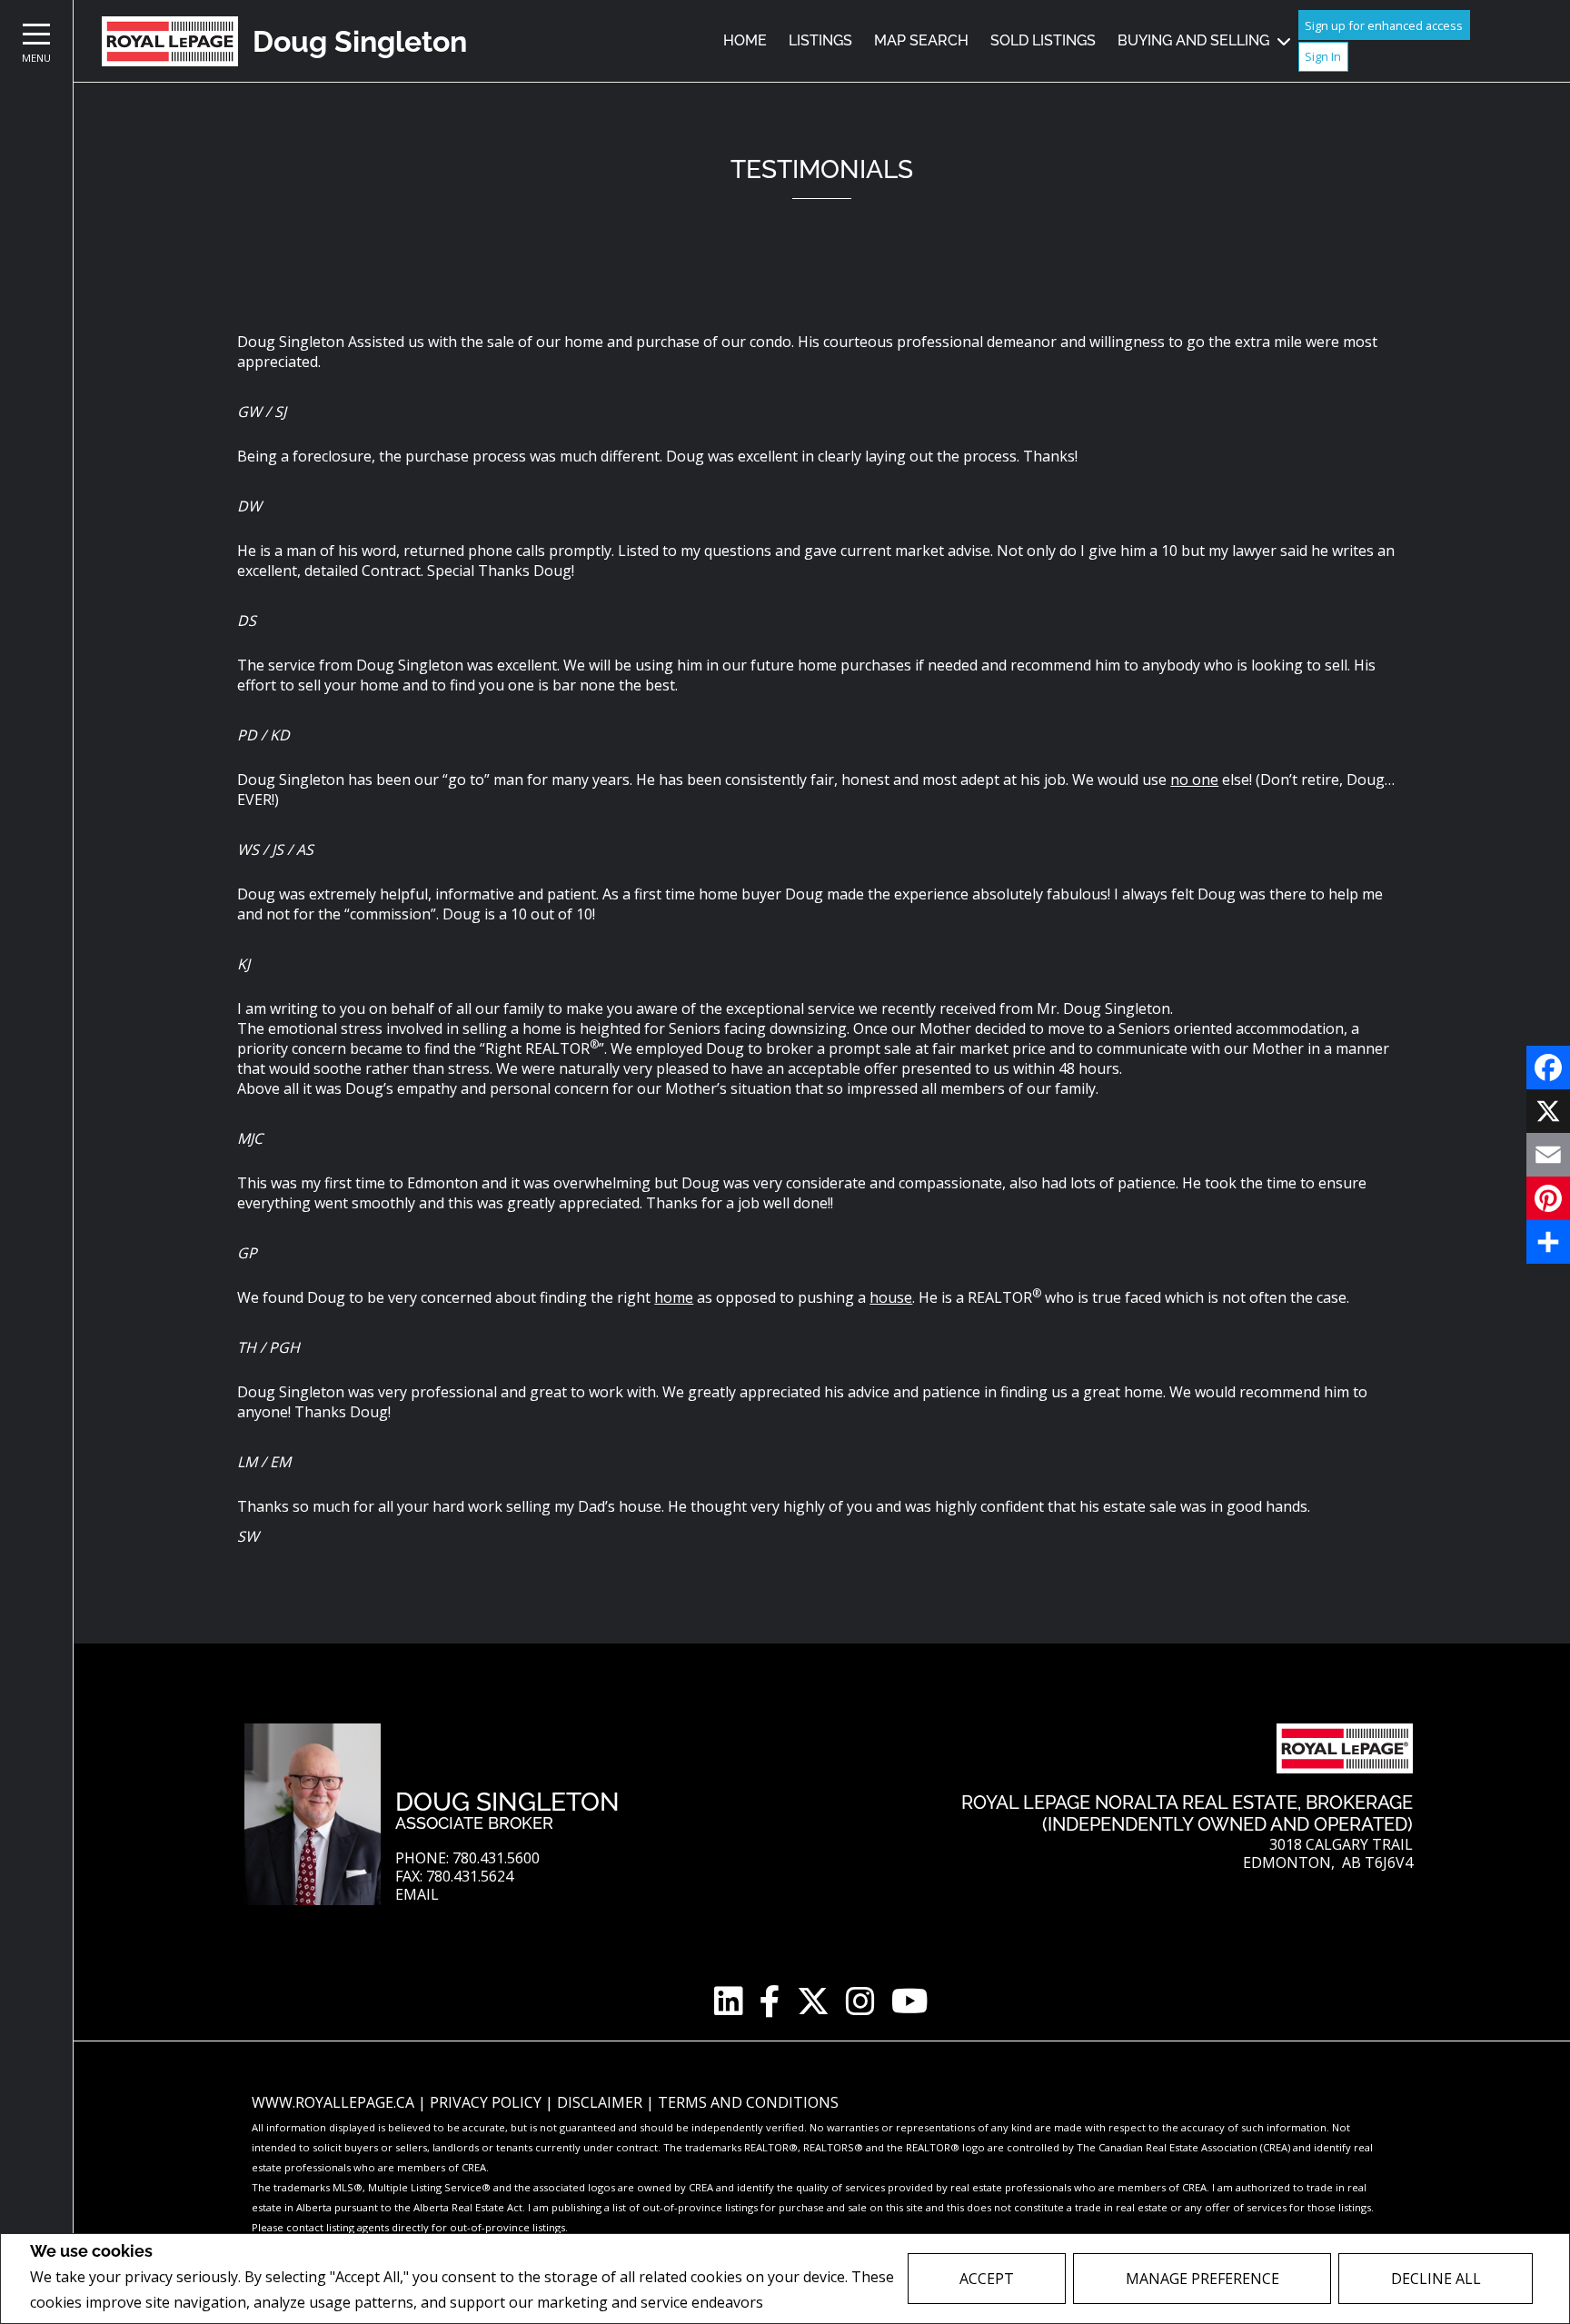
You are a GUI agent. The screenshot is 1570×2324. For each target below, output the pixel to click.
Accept (987, 2279)
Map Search (921, 40)
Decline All (1436, 2279)
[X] (1548, 1111)
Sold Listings (1043, 40)
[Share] (1548, 1242)
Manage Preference (1202, 2279)
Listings (820, 40)
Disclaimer (601, 2102)
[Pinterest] (1548, 1198)
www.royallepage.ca (333, 2102)
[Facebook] (1548, 1068)
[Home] (170, 41)
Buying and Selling (1193, 40)
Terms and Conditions (748, 2102)
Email (417, 1895)
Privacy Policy (815, 2303)
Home (745, 40)
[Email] (1548, 1155)
